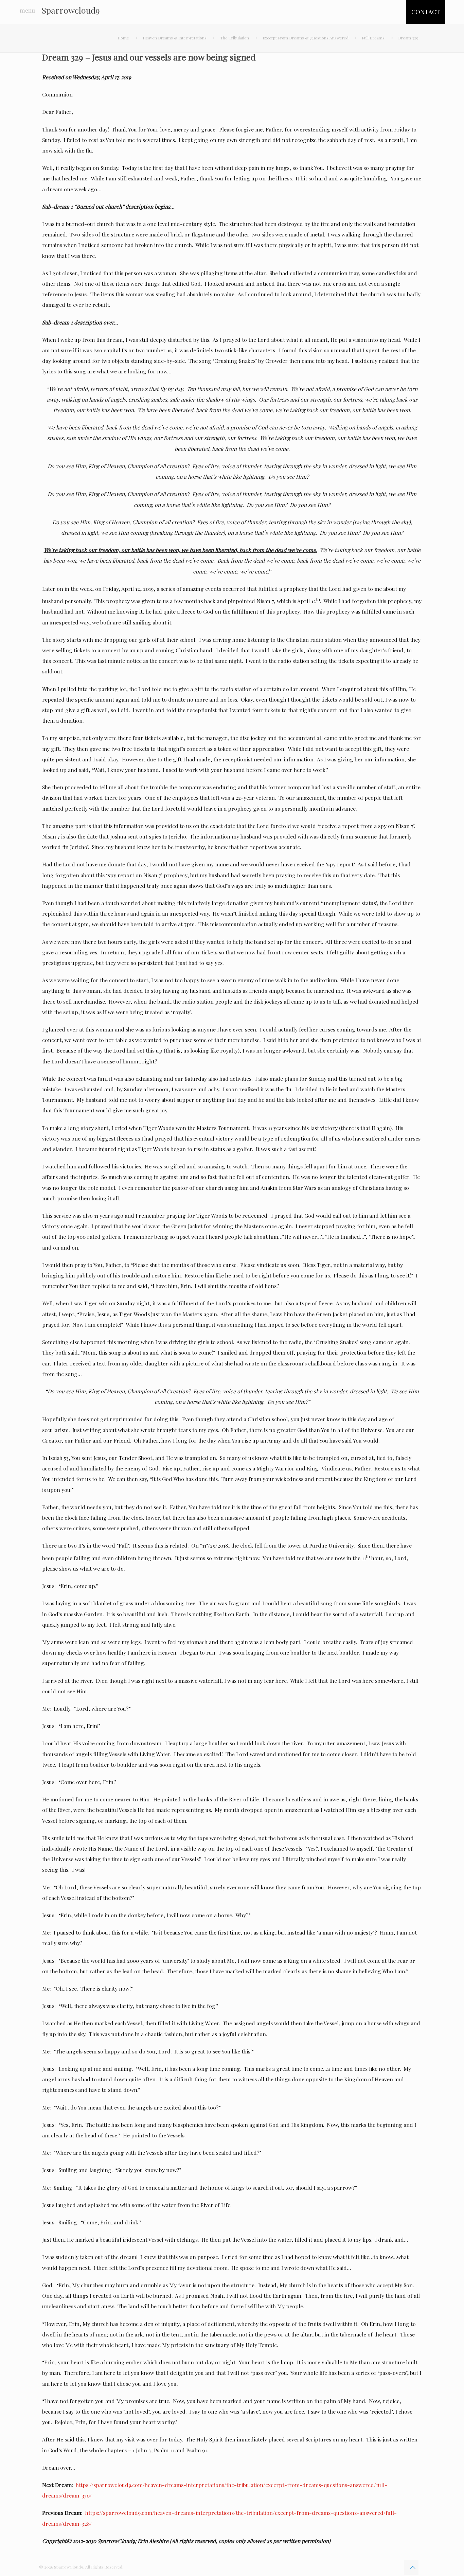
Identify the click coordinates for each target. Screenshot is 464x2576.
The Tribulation (235, 38)
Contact (426, 12)
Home (123, 38)
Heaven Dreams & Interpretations (175, 38)
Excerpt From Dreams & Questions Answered (306, 38)
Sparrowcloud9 (71, 10)
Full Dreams (373, 38)
